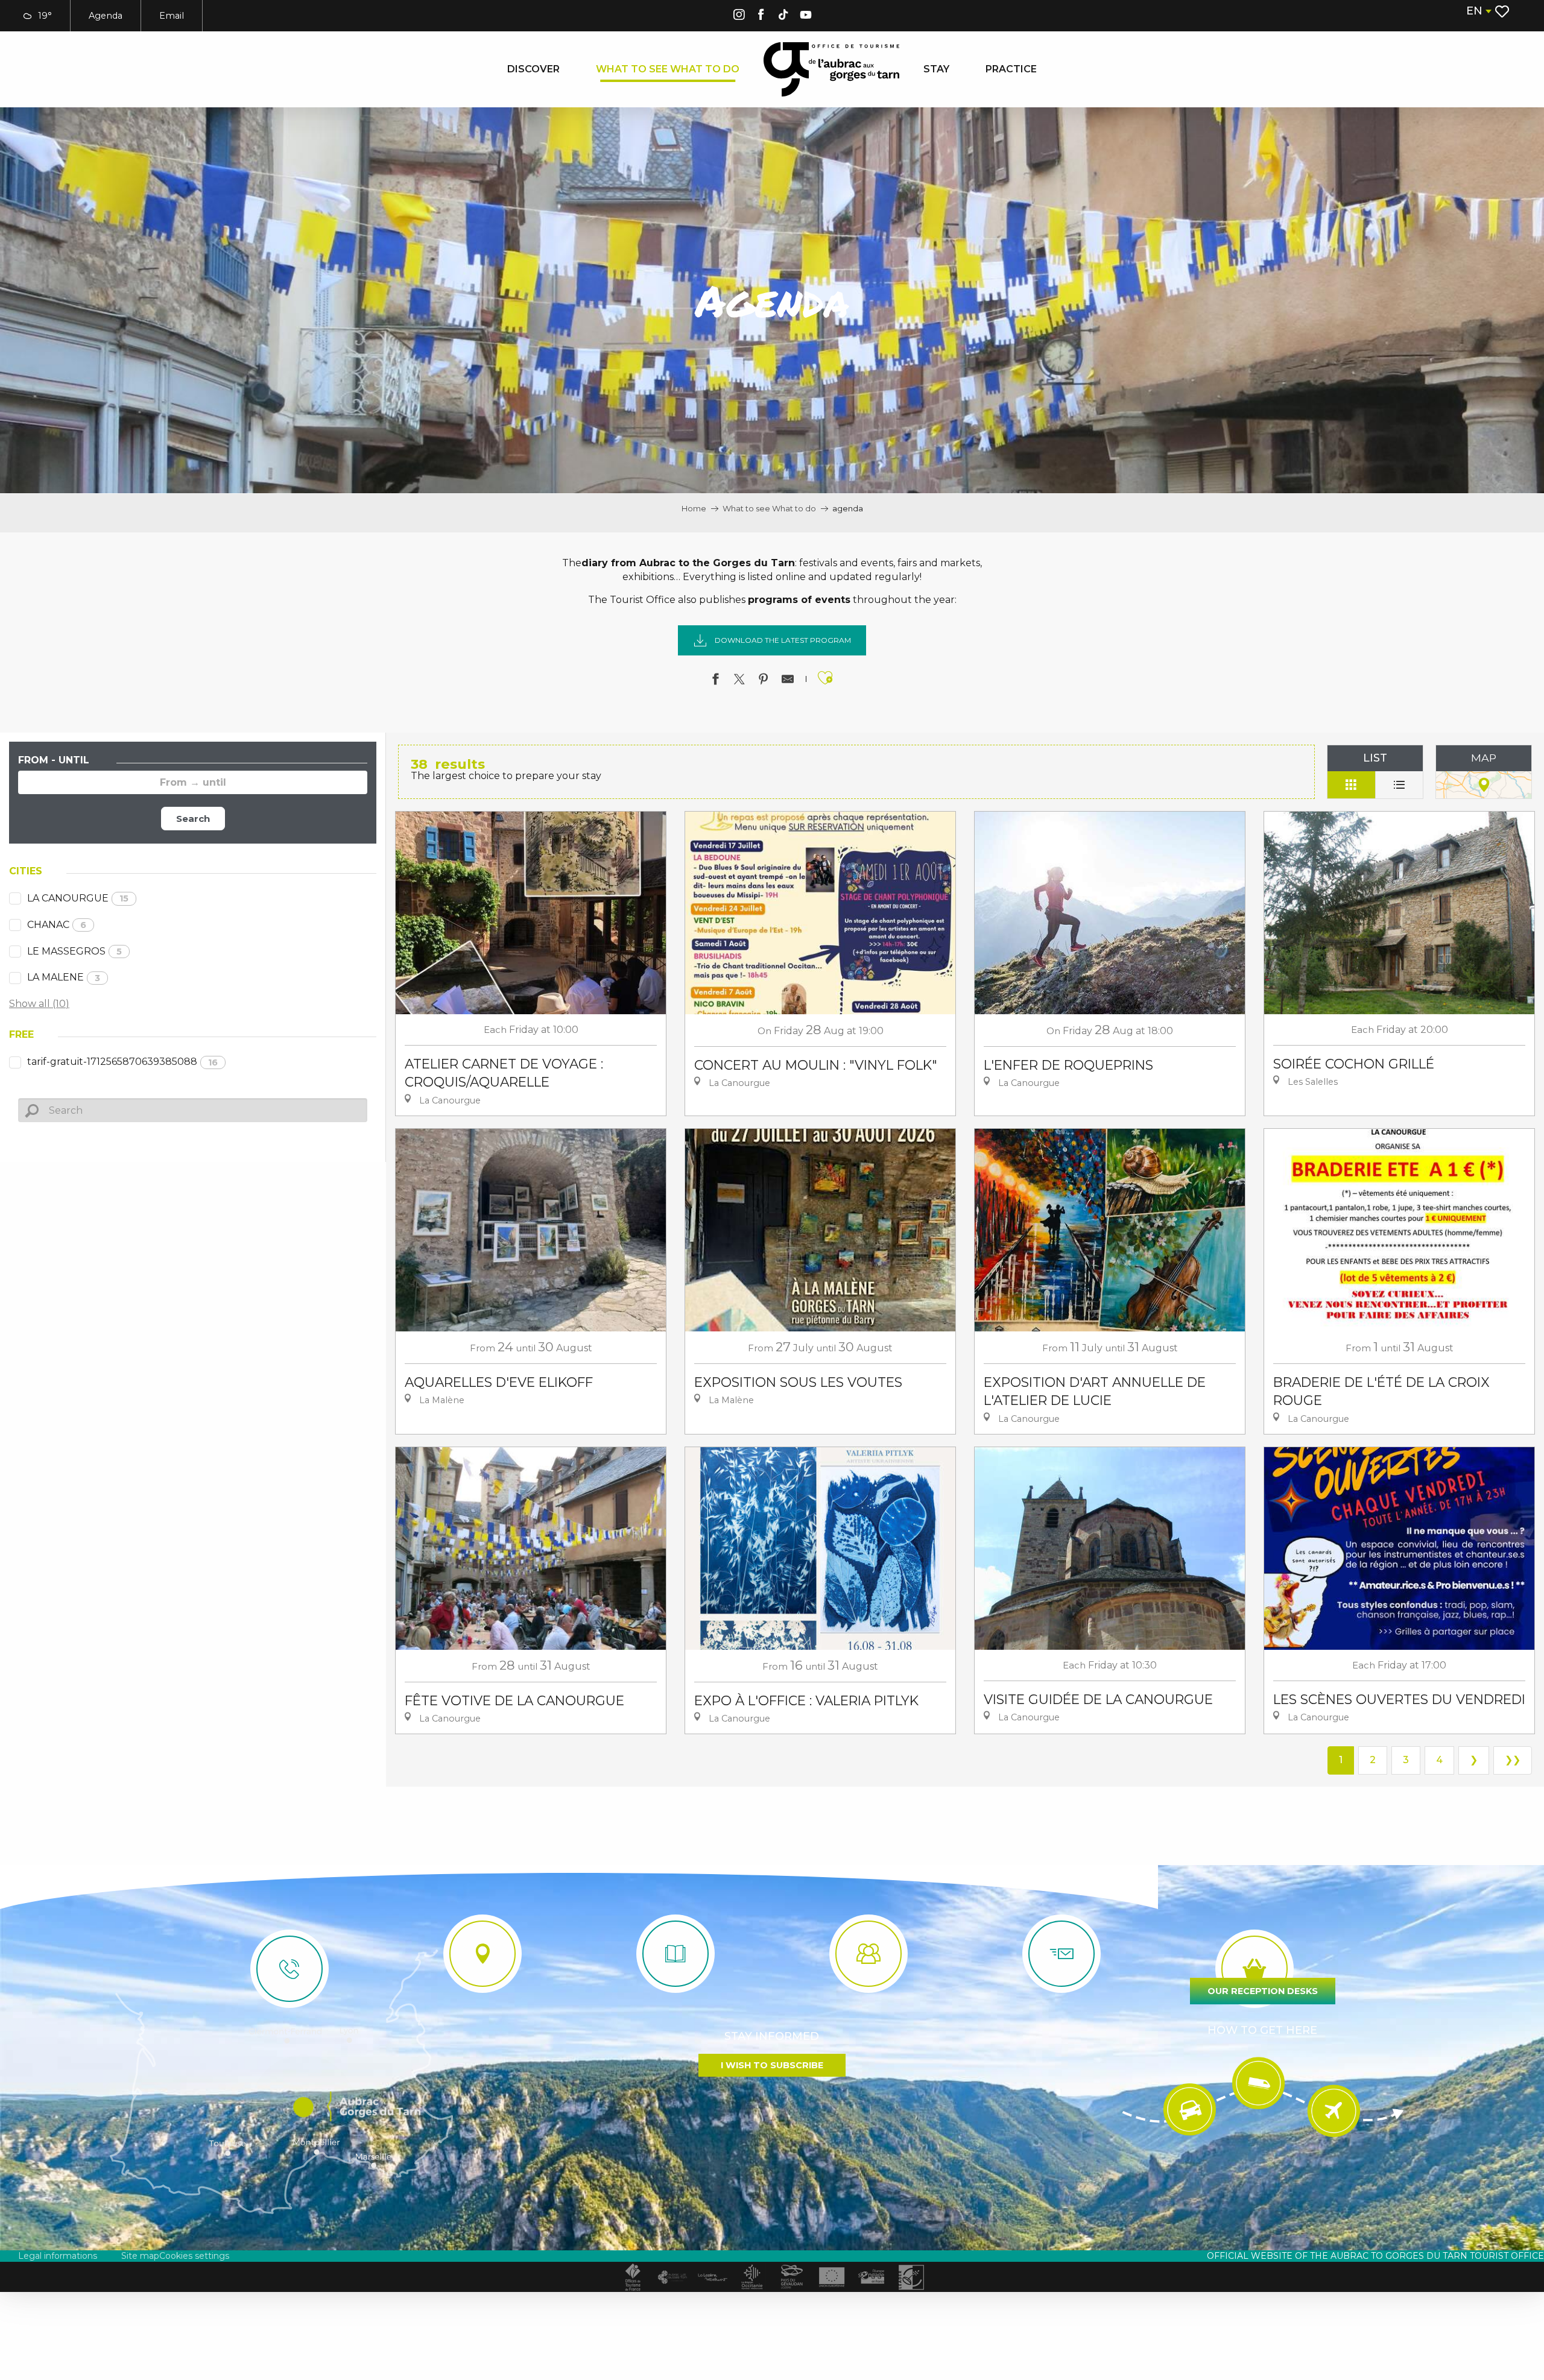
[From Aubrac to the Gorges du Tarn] (831, 69)
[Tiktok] (783, 17)
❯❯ (1513, 1760)
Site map (140, 2256)
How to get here (1262, 2030)
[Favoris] (1503, 11)
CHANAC (57, 925)
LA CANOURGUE (78, 898)
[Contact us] (289, 1969)
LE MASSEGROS (74, 951)
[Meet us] (482, 1954)
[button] (1478, 11)
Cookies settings (194, 2256)
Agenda (106, 16)
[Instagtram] (739, 17)
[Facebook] (761, 17)
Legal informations (58, 2256)
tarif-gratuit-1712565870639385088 (122, 1062)
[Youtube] (806, 17)
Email (172, 16)
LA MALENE (64, 977)
